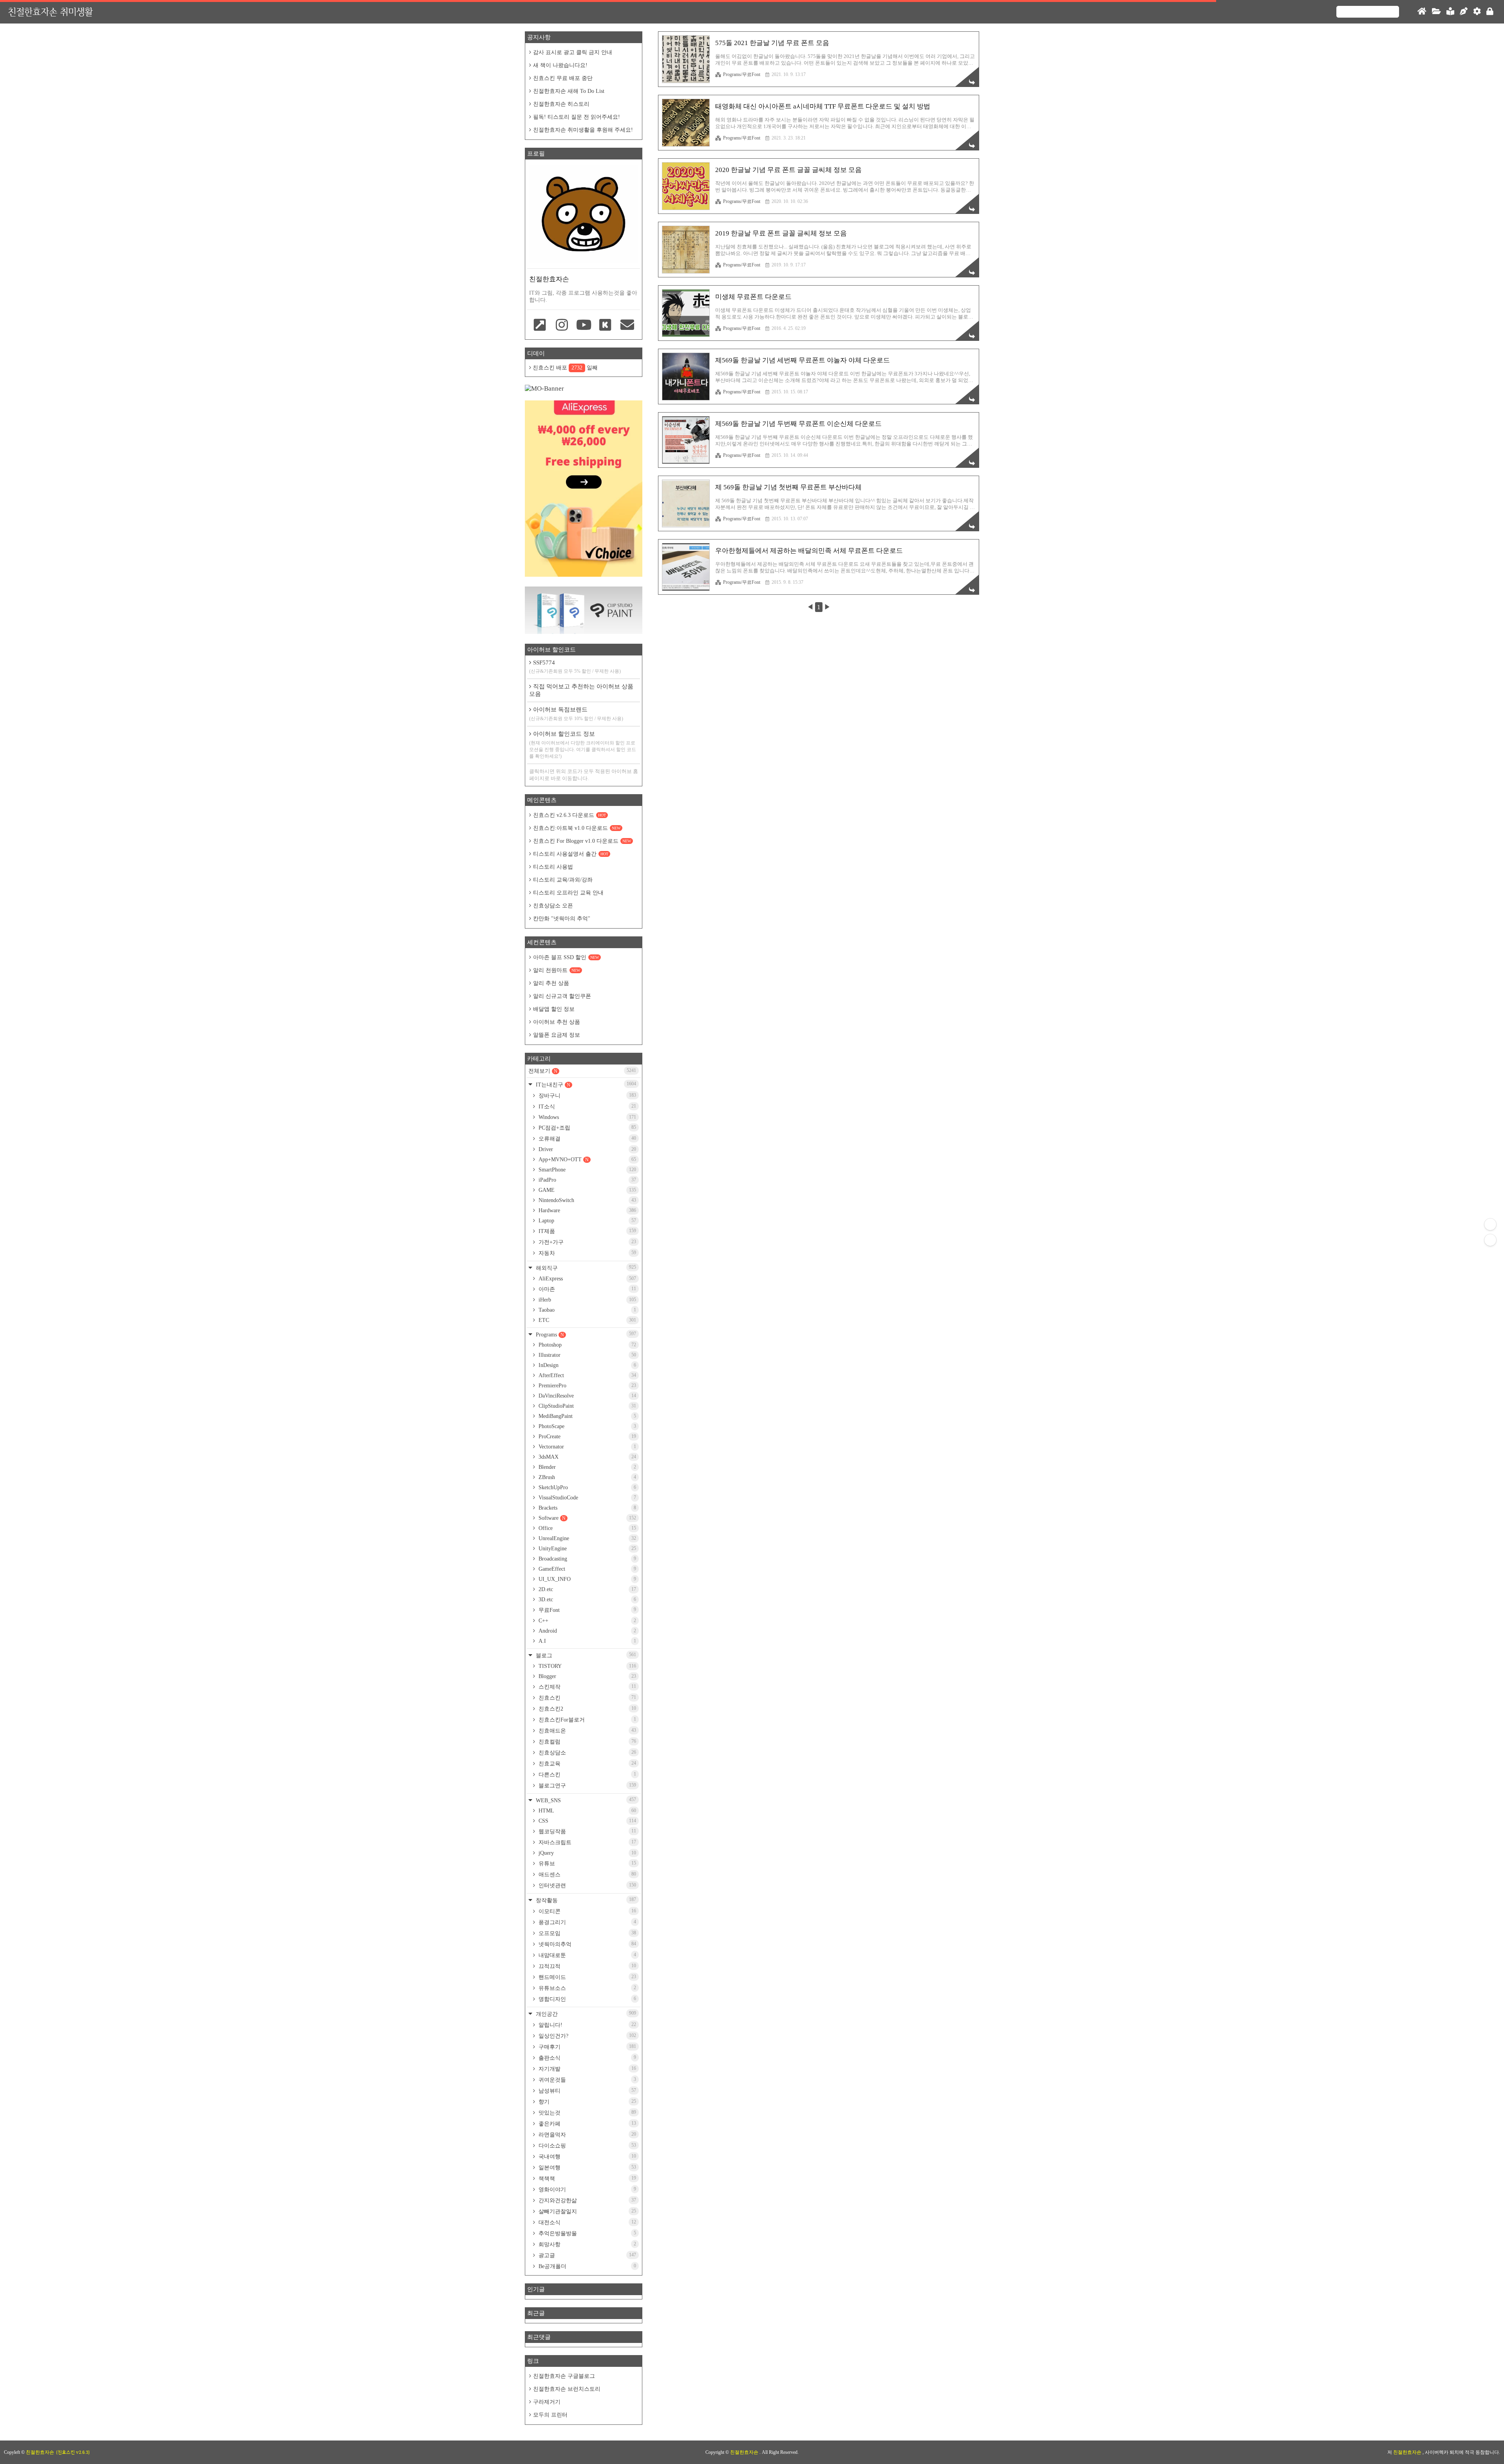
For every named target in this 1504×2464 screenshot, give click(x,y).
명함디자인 (587, 1999)
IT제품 (587, 1231)
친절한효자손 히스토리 (561, 104)
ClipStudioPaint (587, 1406)
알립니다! (587, 2025)
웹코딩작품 (587, 1831)
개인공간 (585, 2014)
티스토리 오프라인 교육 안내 (568, 893)
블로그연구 (587, 1785)
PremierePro (587, 1386)
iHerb (587, 1300)
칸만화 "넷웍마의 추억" (562, 919)
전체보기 (582, 1071)
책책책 (587, 2178)
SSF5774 (575, 667)
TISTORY (587, 1666)
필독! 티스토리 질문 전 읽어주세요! (577, 117)
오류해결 (587, 1139)
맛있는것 (587, 2113)
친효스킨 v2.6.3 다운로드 (569, 815)
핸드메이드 (587, 1977)
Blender (587, 1467)
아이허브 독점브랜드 (576, 714)
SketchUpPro (587, 1487)
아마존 (587, 1289)
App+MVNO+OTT (587, 1160)
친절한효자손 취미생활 (50, 12)
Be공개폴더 (587, 2266)
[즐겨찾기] (540, 326)
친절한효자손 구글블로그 (564, 2376)
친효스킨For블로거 (587, 1720)
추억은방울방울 (587, 2233)
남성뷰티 (587, 2091)
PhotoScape (587, 1426)
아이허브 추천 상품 (557, 1022)
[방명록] (1450, 12)
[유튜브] (584, 326)
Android (587, 1631)
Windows (587, 1117)
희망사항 (587, 2244)
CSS (587, 1821)
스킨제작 (587, 1687)
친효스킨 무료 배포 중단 (563, 78)
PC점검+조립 (587, 1128)
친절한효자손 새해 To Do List (569, 91)
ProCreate (587, 1437)
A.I (587, 1641)
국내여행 (587, 2156)
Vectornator (587, 1447)
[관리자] (1477, 12)
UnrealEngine (587, 1538)
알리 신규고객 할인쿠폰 (562, 996)
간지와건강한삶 (587, 2200)
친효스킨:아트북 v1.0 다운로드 (577, 828)
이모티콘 (587, 1911)
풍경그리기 (587, 1922)
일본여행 (587, 2167)
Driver (587, 1149)
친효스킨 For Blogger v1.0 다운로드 (582, 841)
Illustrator (587, 1355)
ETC (587, 1320)
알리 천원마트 (557, 970)
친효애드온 (587, 1731)
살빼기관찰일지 (587, 2211)
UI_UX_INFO (587, 1579)
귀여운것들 (587, 2080)
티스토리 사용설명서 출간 (571, 854)
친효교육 (587, 1763)
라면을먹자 (587, 2135)
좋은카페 (587, 2124)
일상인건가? (587, 2036)
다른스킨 (587, 1774)
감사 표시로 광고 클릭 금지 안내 (573, 52)
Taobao (587, 1310)
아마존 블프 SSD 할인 (566, 957)
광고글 (587, 2255)
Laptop (587, 1221)
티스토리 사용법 (553, 867)
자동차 (587, 1253)
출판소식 (587, 2058)
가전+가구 (587, 1242)
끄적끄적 (587, 1966)
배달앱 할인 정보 (554, 1009)
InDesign (587, 1365)
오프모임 (587, 1933)
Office (587, 1528)
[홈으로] (1422, 12)
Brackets (587, 1508)
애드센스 (587, 1874)
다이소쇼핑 (587, 2145)
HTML (587, 1811)
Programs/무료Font (742, 74)
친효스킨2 (587, 1709)
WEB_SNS (585, 1800)
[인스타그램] (562, 326)
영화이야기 (587, 2189)
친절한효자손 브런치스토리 (567, 2389)
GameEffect (587, 1569)
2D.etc (587, 1589)
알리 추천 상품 (551, 983)
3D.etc (587, 1600)
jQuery (587, 1853)
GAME (587, 1190)
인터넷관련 (587, 1885)
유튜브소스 (587, 1988)
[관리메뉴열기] (1490, 1224)
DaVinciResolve (587, 1396)
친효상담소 (587, 1752)
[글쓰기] (1464, 12)
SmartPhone (587, 1170)
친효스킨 (587, 1698)
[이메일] (627, 326)
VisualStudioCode (587, 1498)
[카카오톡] (606, 326)
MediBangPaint (587, 1416)
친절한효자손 (745, 2452)
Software (587, 1518)
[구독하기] (1490, 1240)
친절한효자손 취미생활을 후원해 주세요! (583, 130)
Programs (585, 1334)
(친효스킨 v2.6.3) (73, 2452)
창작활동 (585, 1900)
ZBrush (587, 1477)
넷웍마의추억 (587, 1944)
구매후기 (587, 2047)
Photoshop (587, 1345)
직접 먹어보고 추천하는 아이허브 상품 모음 (581, 690)
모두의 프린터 (550, 2415)
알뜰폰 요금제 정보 (557, 1035)
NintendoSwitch (587, 1200)
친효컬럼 (587, 1742)
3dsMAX (587, 1457)
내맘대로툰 (587, 1955)
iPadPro (587, 1180)
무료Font (587, 1610)
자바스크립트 (587, 1842)
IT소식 (587, 1106)
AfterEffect (587, 1375)
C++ (587, 1621)
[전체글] (1436, 12)
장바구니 (587, 1095)
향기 (587, 2102)
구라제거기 (547, 2402)
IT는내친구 (585, 1084)
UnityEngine (587, 1549)
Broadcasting (587, 1559)
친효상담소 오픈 (553, 906)
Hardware (587, 1210)
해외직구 (585, 1268)
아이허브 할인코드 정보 (583, 745)
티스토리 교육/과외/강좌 (563, 880)
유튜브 (587, 1863)
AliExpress (587, 1279)
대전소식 (587, 2222)
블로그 (585, 1655)
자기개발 (587, 2069)
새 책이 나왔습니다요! (560, 65)
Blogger (587, 1676)
